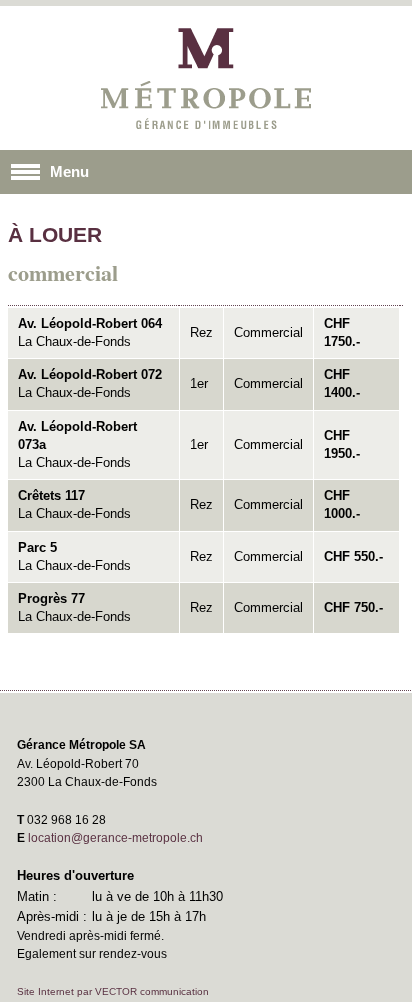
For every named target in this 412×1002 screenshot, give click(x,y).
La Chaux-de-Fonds (90, 332)
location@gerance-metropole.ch (115, 838)
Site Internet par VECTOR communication (113, 991)
